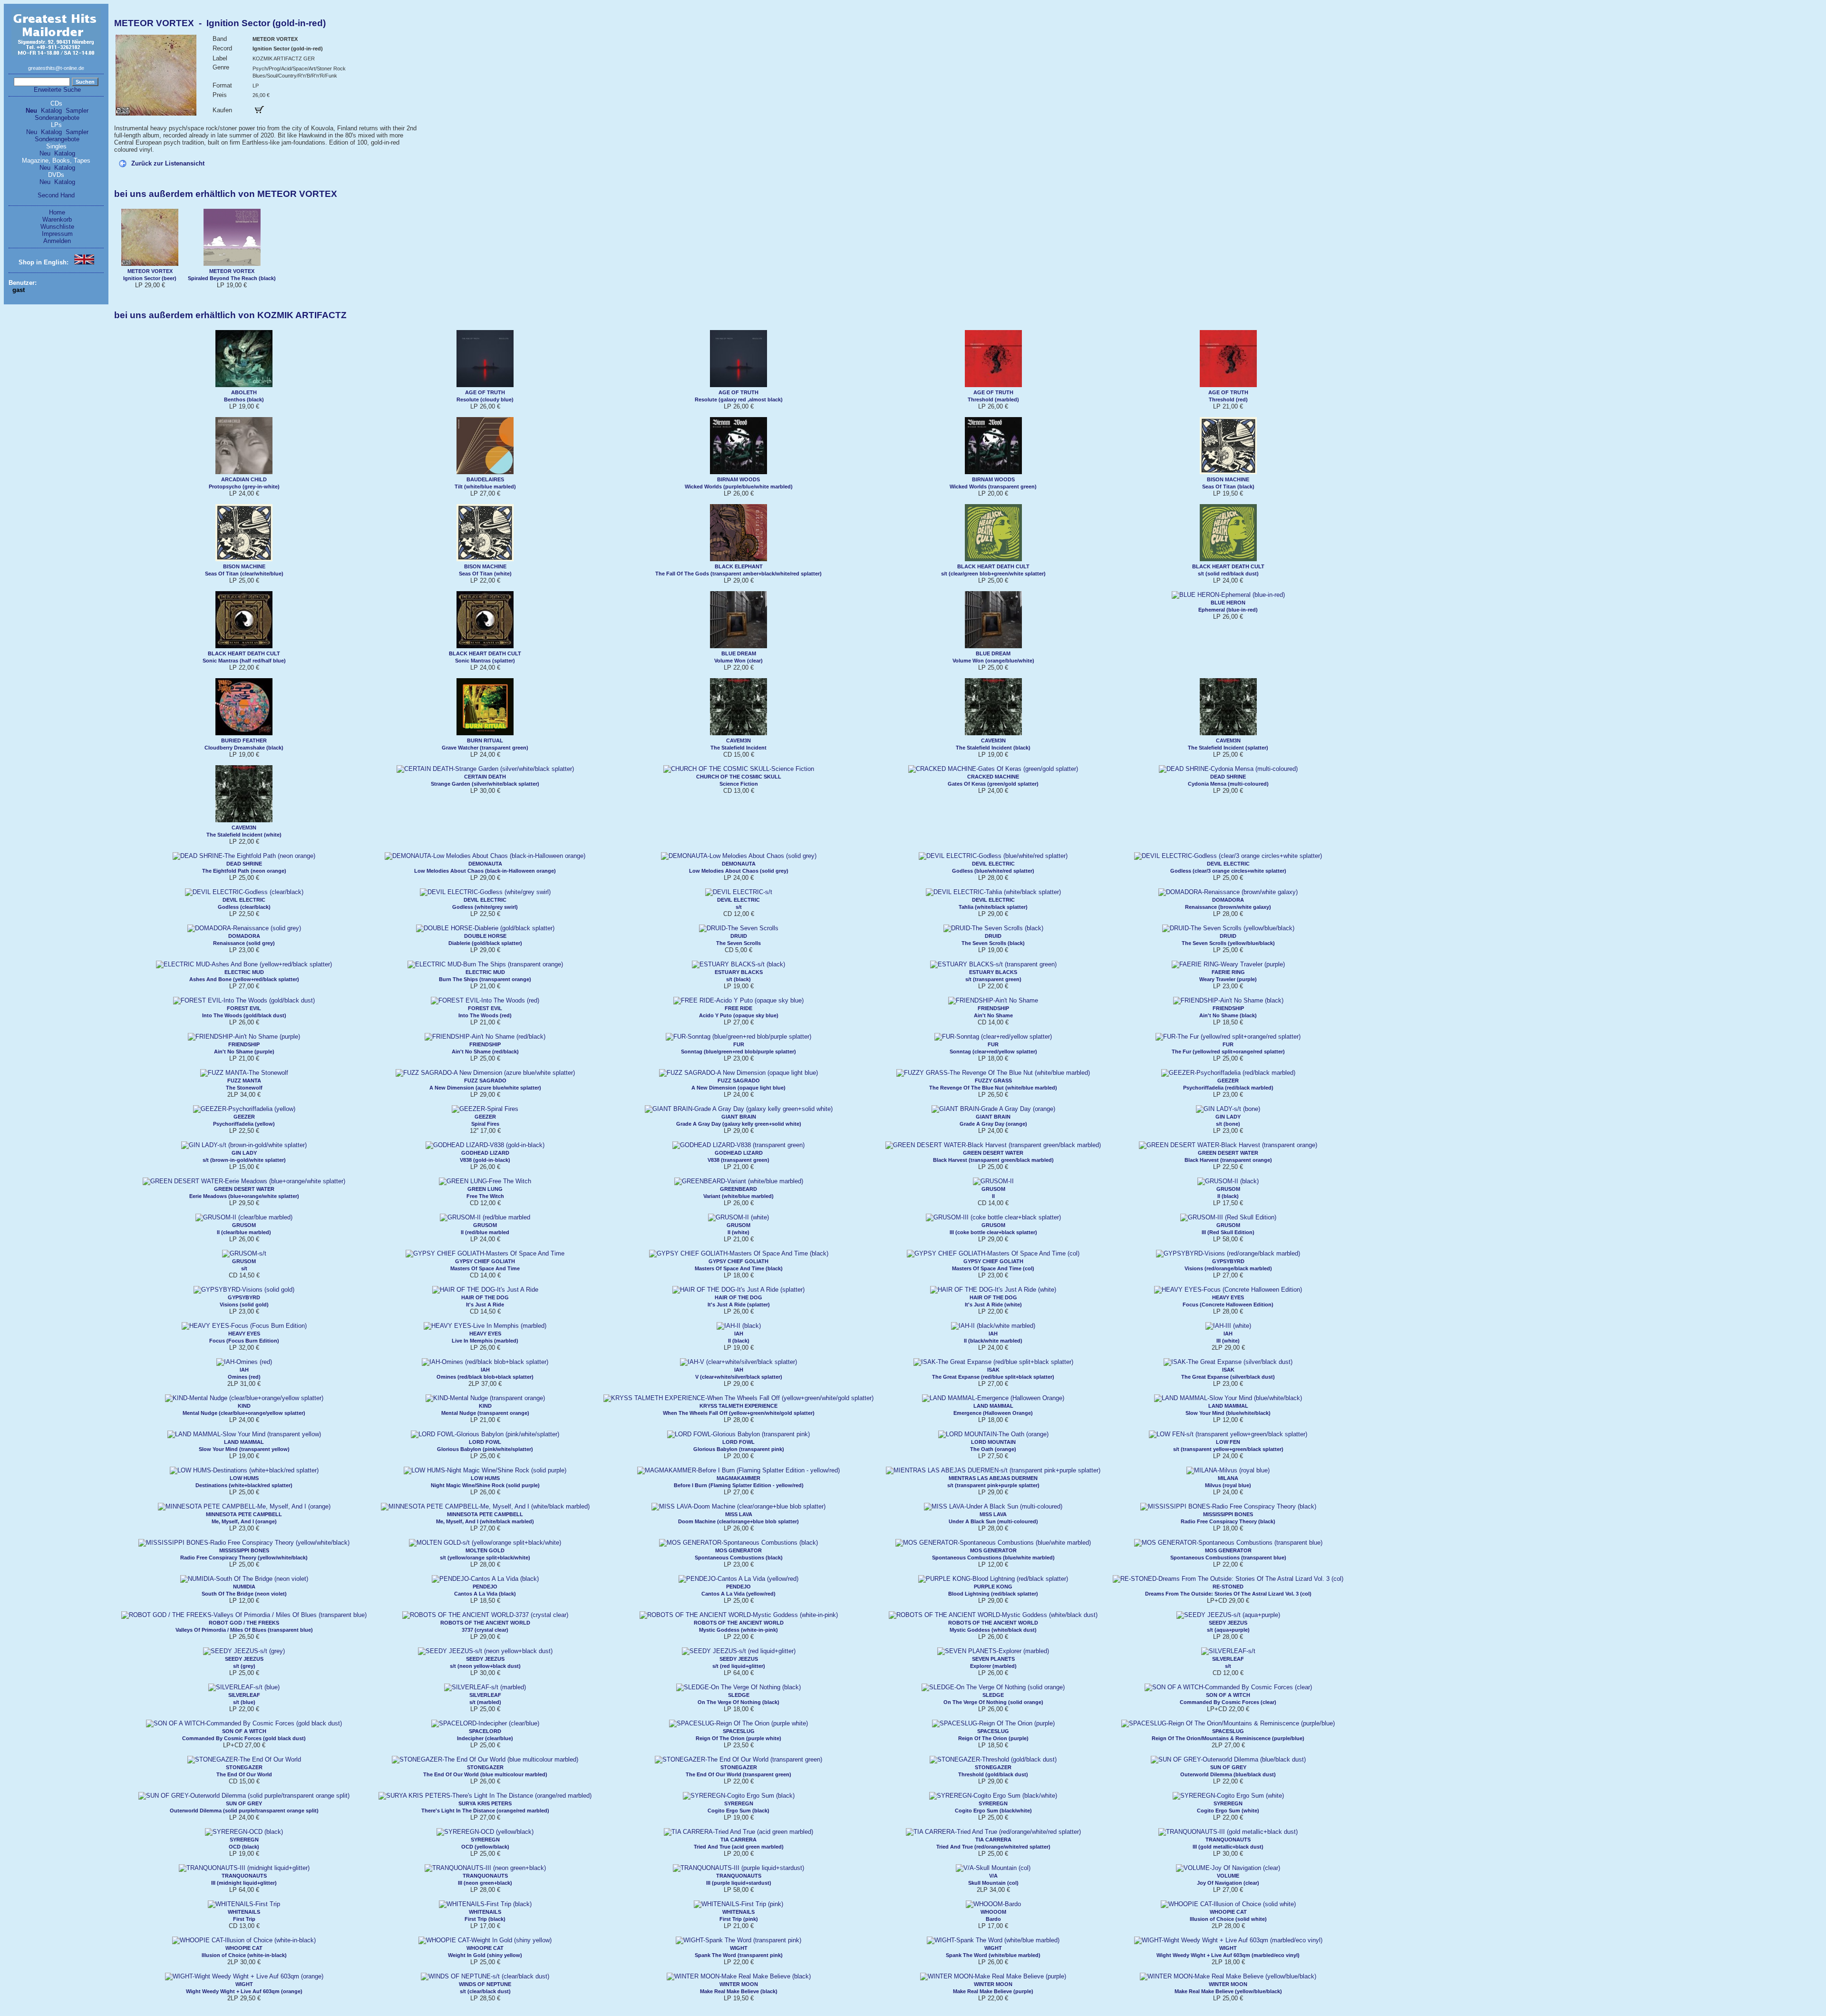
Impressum (57, 234)
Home (57, 212)
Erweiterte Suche (57, 90)
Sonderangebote (57, 118)
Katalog (51, 111)
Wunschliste (57, 227)
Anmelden (57, 241)
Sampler (77, 111)
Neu (31, 111)
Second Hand (56, 195)
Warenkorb (57, 219)
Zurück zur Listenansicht (168, 163)
